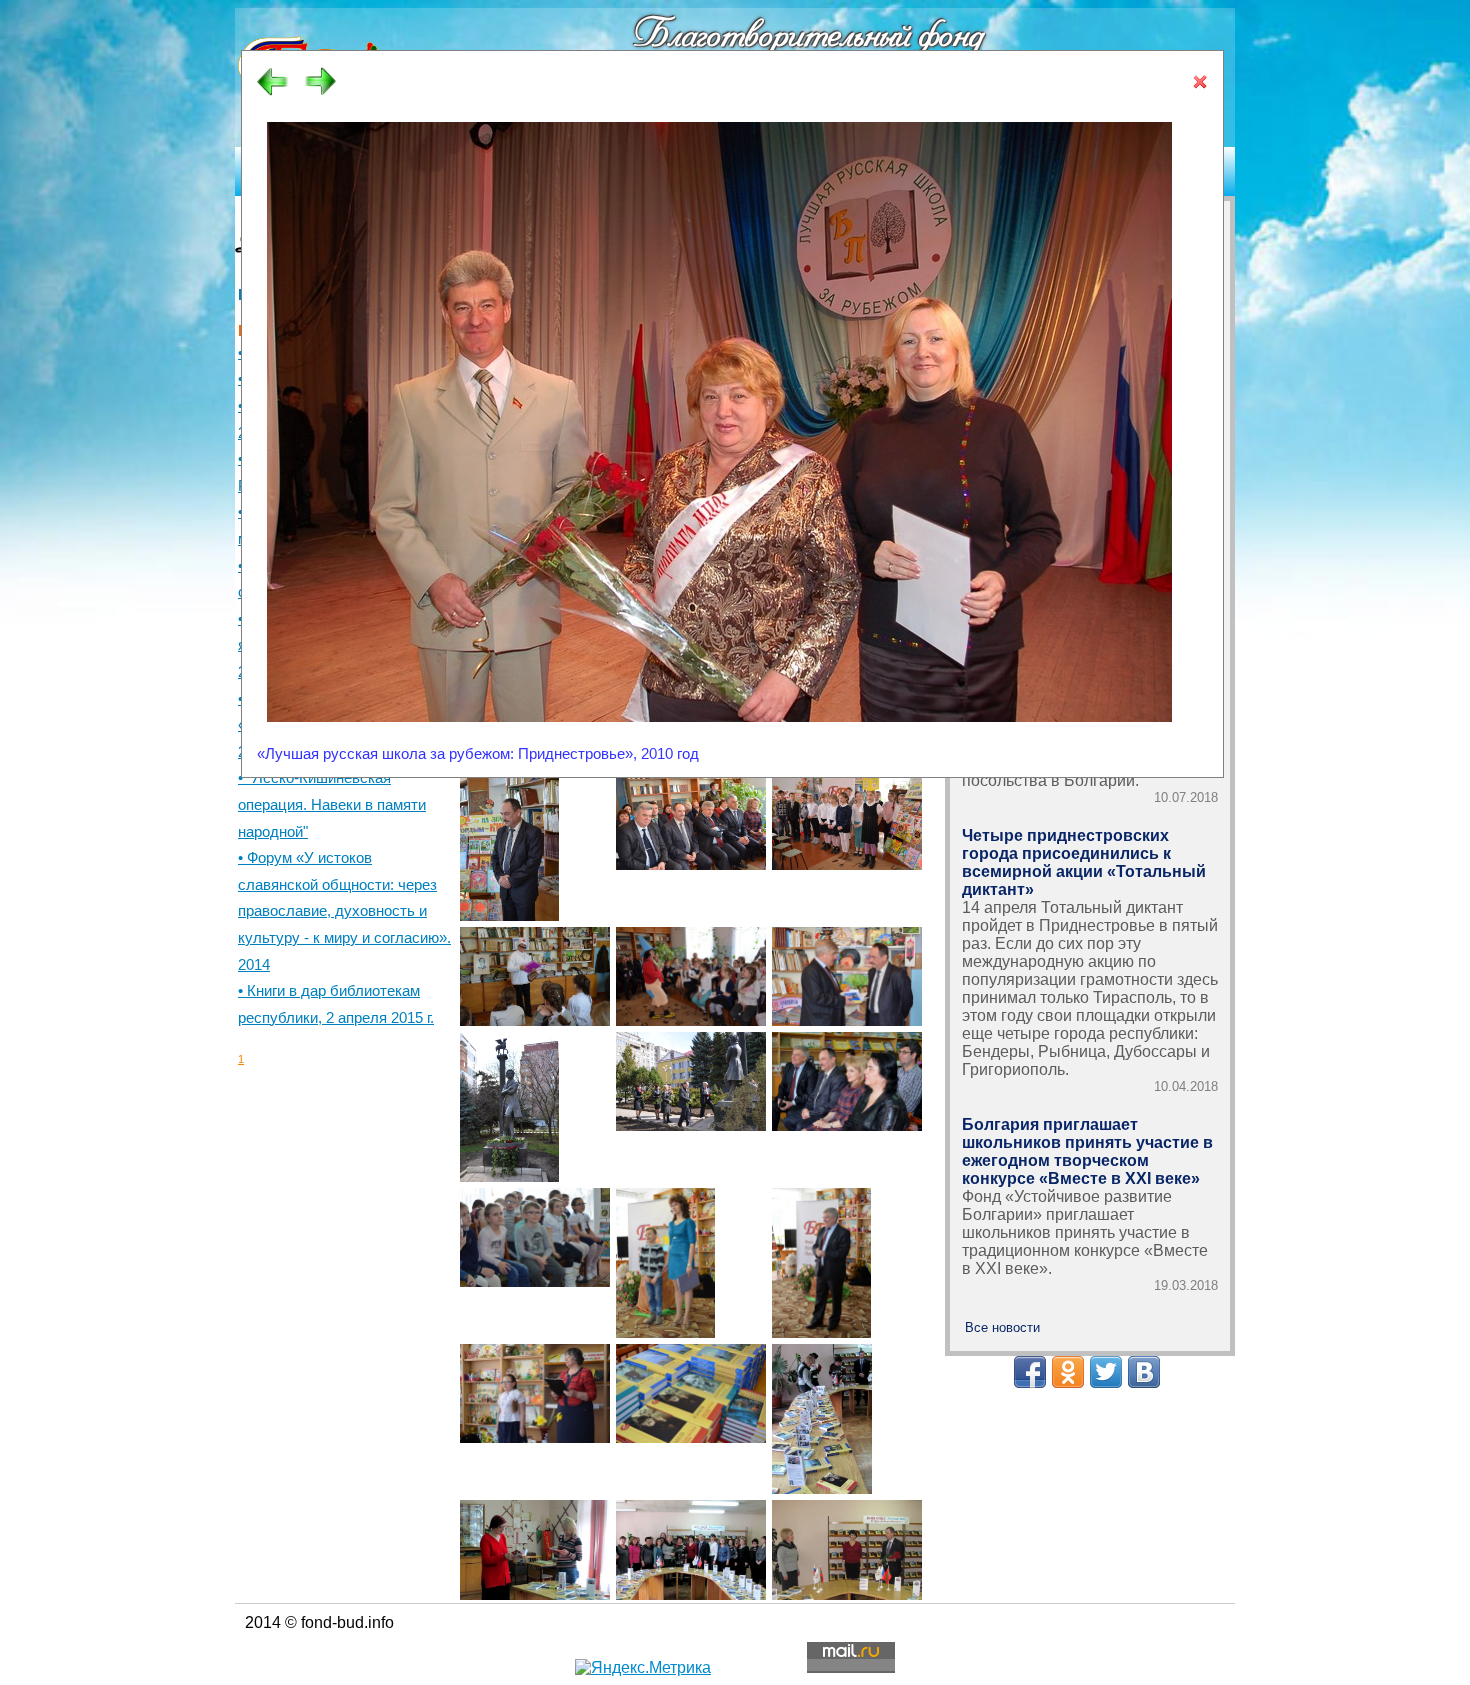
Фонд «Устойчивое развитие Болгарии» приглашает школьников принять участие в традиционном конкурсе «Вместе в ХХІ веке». (1085, 1232)
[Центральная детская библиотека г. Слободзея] (509, 842)
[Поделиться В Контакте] (1144, 1372)
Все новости (1002, 1327)
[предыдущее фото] (273, 92)
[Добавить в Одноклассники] (1068, 1372)
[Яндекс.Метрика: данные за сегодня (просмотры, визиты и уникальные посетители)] (643, 1668)
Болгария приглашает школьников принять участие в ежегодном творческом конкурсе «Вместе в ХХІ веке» (1087, 1151)
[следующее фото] (321, 92)
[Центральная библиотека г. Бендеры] (822, 1415)
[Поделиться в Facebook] (1030, 1372)
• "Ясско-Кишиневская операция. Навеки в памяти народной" (332, 804)
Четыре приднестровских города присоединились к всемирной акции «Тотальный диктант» (1084, 862)
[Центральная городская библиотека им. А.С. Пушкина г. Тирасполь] (509, 1103)
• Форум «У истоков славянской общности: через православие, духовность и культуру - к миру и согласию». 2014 (344, 911)
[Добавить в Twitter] (1106, 1372)
